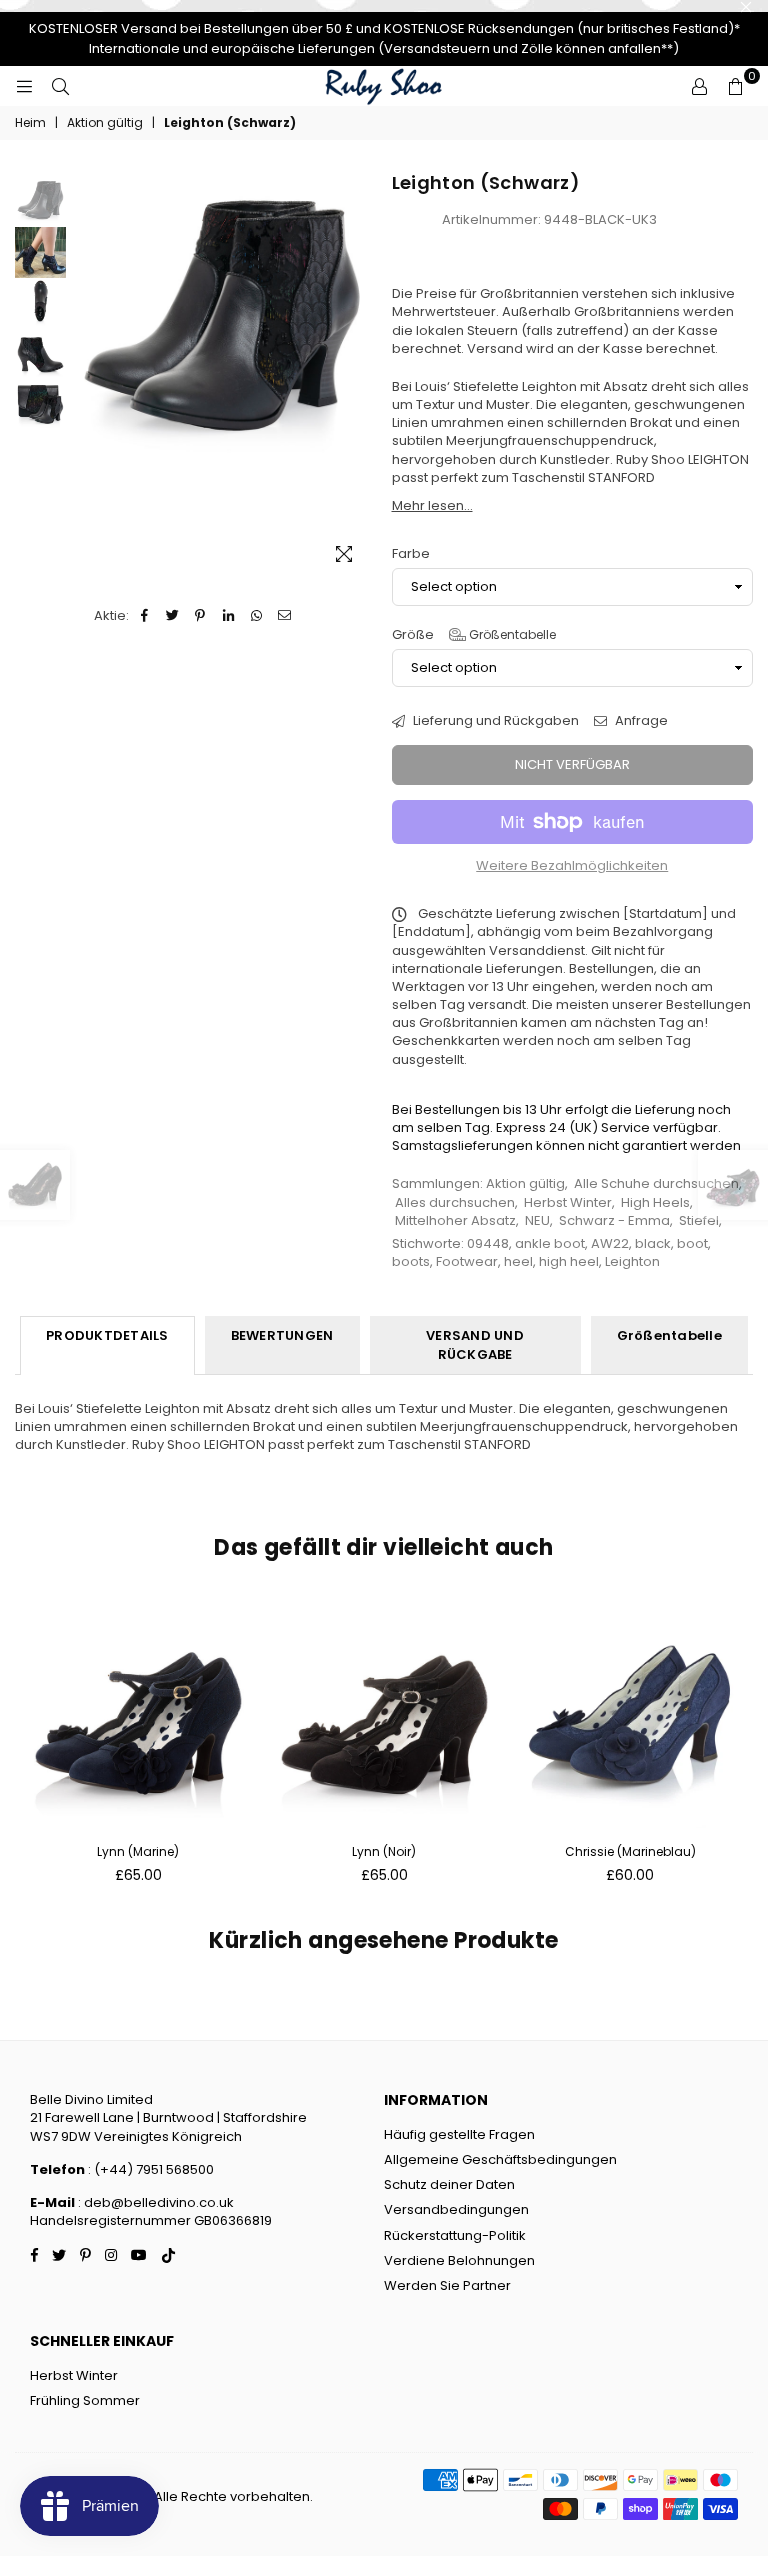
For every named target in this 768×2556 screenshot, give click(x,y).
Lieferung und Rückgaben (494, 721)
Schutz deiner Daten (449, 2184)
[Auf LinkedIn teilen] (228, 616)
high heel (569, 1261)
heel (518, 1261)
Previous (86, 376)
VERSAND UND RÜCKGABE (475, 1344)
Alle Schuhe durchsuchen (656, 1183)
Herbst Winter (568, 1202)
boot (692, 1243)
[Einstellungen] (699, 86)
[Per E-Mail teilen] (284, 616)
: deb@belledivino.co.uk (156, 2202)
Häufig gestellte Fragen (459, 2134)
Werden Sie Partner (447, 2285)
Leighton (632, 1261)
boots (411, 1261)
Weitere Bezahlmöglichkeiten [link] (572, 866)
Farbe (411, 554)
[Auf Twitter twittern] (172, 616)
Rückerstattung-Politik (455, 2235)
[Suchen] (60, 86)
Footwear (467, 1261)
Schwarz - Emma (614, 1220)
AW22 (610, 1243)
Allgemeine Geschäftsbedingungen (500, 2159)
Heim (30, 123)
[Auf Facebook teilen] (144, 616)
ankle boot (550, 1243)
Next (359, 376)
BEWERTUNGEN (282, 1335)
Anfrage (640, 721)
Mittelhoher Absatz (455, 1220)
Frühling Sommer (85, 2400)
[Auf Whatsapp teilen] (256, 616)
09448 (488, 1243)
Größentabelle (511, 634)
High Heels (655, 1202)
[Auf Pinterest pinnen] (200, 616)
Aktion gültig (105, 123)
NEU (537, 1220)
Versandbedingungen (456, 2209)
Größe (474, 635)
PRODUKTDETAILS (107, 1335)
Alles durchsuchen (455, 1202)
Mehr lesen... (432, 505)
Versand (495, 348)
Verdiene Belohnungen (459, 2260)
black (653, 1243)
